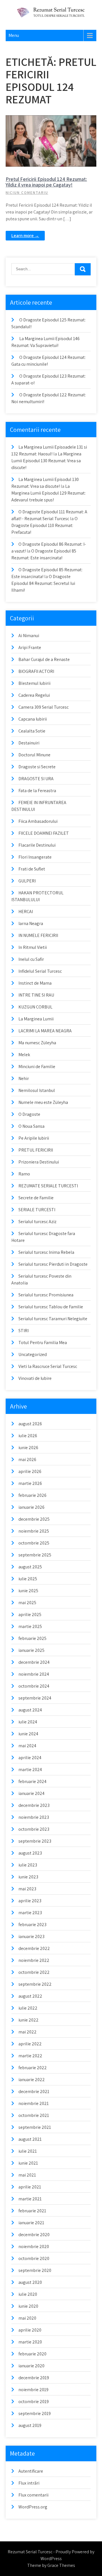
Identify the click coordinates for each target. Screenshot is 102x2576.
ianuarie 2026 (31, 1507)
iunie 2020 (28, 2306)
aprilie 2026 (30, 1471)
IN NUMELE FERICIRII (38, 935)
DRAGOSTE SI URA (36, 779)
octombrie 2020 (34, 2258)
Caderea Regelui (34, 695)
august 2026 (30, 1424)
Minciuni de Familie (37, 1067)
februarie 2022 (33, 2068)
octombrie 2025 (34, 1543)
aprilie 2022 (30, 2044)
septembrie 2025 (35, 1555)
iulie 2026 (28, 1436)
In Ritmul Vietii (33, 947)
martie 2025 (30, 1626)
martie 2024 (30, 1770)
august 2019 (30, 2425)
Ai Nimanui (29, 636)
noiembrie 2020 (34, 2247)
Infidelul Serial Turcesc (40, 971)
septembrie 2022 (35, 1984)
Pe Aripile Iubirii (34, 1138)
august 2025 (30, 1567)
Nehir (24, 1078)
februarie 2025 (32, 1638)
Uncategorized (33, 1354)
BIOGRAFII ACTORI (36, 671)
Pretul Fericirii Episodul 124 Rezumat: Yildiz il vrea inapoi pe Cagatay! (46, 182)
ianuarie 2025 (31, 1650)
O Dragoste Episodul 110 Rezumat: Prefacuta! (44, 525)
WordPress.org (33, 2507)
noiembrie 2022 (34, 1960)
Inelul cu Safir (31, 959)
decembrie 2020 (34, 2235)
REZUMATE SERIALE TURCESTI (48, 1186)
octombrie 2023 (34, 1829)
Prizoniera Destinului (39, 1162)
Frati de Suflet (32, 869)
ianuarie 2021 (31, 2223)
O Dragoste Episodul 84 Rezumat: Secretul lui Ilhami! (43, 583)
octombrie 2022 (34, 1972)
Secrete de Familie (36, 1198)
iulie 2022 (28, 2008)
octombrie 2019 (34, 2402)
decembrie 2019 (34, 2378)
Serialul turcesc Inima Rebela (46, 1252)
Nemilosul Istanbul (37, 1090)
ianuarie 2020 (31, 2366)
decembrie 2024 (34, 1662)
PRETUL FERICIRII (54, 120)
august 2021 (30, 2139)
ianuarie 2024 (31, 1793)
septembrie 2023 (35, 1841)
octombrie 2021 (34, 2115)
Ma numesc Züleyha (37, 1043)
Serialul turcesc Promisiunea (46, 1295)
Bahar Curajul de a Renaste (44, 659)
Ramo (24, 1174)
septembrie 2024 (35, 1698)
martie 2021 (30, 2199)
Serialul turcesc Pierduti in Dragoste (53, 1264)
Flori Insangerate (35, 857)
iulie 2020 (28, 2294)
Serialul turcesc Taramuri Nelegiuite (53, 1319)
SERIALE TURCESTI (37, 1210)
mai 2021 (27, 2175)
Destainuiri (29, 743)
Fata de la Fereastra (37, 791)
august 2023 (30, 1853)
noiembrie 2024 (34, 1674)
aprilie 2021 (30, 2187)
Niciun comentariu (27, 193)
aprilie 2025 (30, 1615)
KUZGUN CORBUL (35, 1007)
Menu (14, 35)
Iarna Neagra (31, 923)
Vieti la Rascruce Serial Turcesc (48, 1366)
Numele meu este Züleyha (43, 1102)
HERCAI (26, 912)
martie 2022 (30, 2056)
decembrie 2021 (34, 2091)
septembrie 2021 (35, 2127)
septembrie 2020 (35, 2270)
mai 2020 (27, 2318)
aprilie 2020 (30, 2330)
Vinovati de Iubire (35, 1378)
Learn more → (25, 236)
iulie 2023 (28, 1865)
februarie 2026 (32, 1495)
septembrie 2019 (35, 2413)
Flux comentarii (33, 2495)
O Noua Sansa (31, 1126)
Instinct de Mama (35, 983)
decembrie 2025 (34, 1519)
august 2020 (30, 2282)
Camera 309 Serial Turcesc (43, 707)
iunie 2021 (28, 2163)
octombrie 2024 (34, 1686)
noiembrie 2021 (34, 2103)
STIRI (24, 1331)
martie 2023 (30, 1913)
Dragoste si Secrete (37, 767)
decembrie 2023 (34, 1805)
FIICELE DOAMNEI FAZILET (44, 833)
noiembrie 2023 (34, 1817)
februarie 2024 (32, 1781)
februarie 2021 (32, 2211)
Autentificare (31, 2471)
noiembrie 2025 (34, 1531)
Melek (24, 1055)
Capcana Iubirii (33, 719)
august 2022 (30, 1996)
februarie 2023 (32, 1925)
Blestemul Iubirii (34, 683)
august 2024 (30, 1710)
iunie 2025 (28, 1591)
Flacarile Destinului (37, 845)
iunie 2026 (28, 1448)
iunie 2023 (28, 1877)
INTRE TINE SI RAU (36, 995)
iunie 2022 (28, 2020)
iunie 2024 (28, 1734)
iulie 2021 (28, 2151)
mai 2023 (27, 1889)
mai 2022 (27, 2032)
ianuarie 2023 (31, 1936)
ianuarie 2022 (32, 2080)
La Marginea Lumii (36, 1019)
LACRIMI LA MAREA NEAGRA (45, 1031)
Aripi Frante (30, 647)
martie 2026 (30, 1483)
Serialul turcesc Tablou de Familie (51, 1307)
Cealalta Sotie (32, 731)
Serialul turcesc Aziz (37, 1222)
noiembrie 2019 (33, 2390)
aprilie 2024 (30, 1758)
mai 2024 (27, 1746)
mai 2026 (27, 1459)
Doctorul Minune (34, 755)
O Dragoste (29, 1114)
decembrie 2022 (34, 1948)
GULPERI (27, 881)
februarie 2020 (32, 2354)
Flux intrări (29, 2483)
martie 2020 (30, 2342)
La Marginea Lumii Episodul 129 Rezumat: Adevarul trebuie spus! (48, 493)
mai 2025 (27, 1603)
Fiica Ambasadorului (38, 821)
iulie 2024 (28, 1722)
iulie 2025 (28, 1579)
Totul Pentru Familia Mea (43, 1343)
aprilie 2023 (30, 1901)
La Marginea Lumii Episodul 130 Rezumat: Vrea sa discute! (46, 461)
